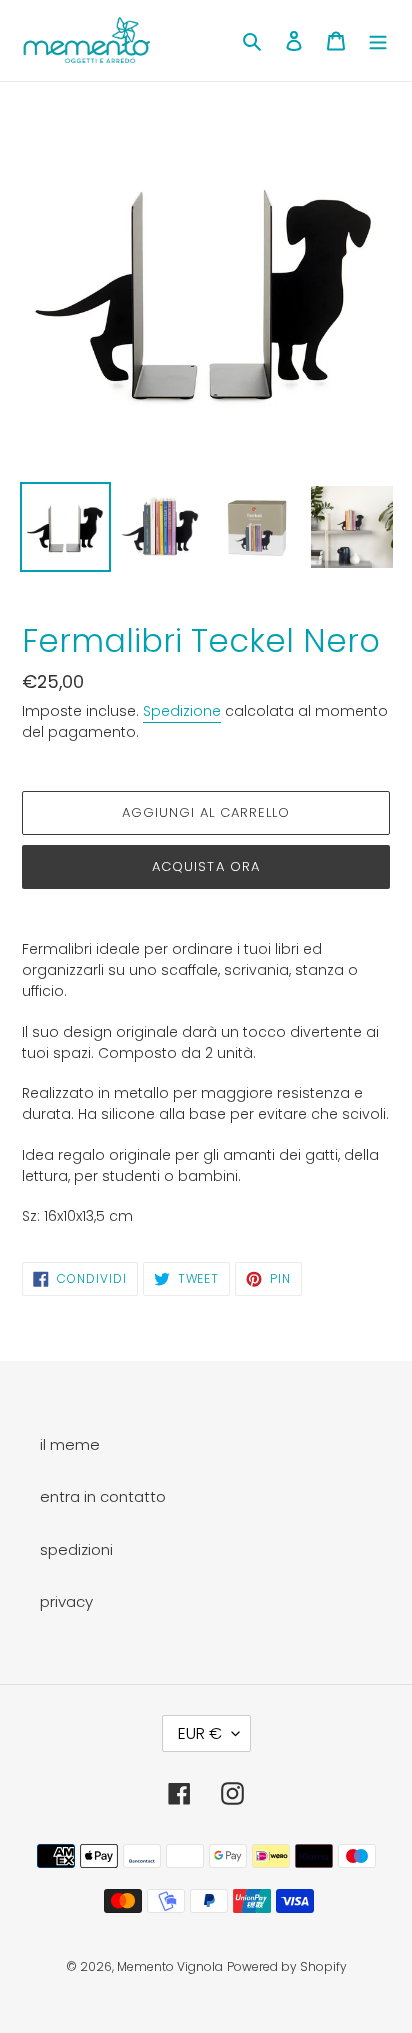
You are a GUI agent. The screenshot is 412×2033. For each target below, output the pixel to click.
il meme (70, 1444)
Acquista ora (205, 866)
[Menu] (378, 40)
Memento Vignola (170, 1966)
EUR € (200, 1733)
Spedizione (182, 711)
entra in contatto (103, 1496)
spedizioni (76, 1549)
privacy (66, 1601)
